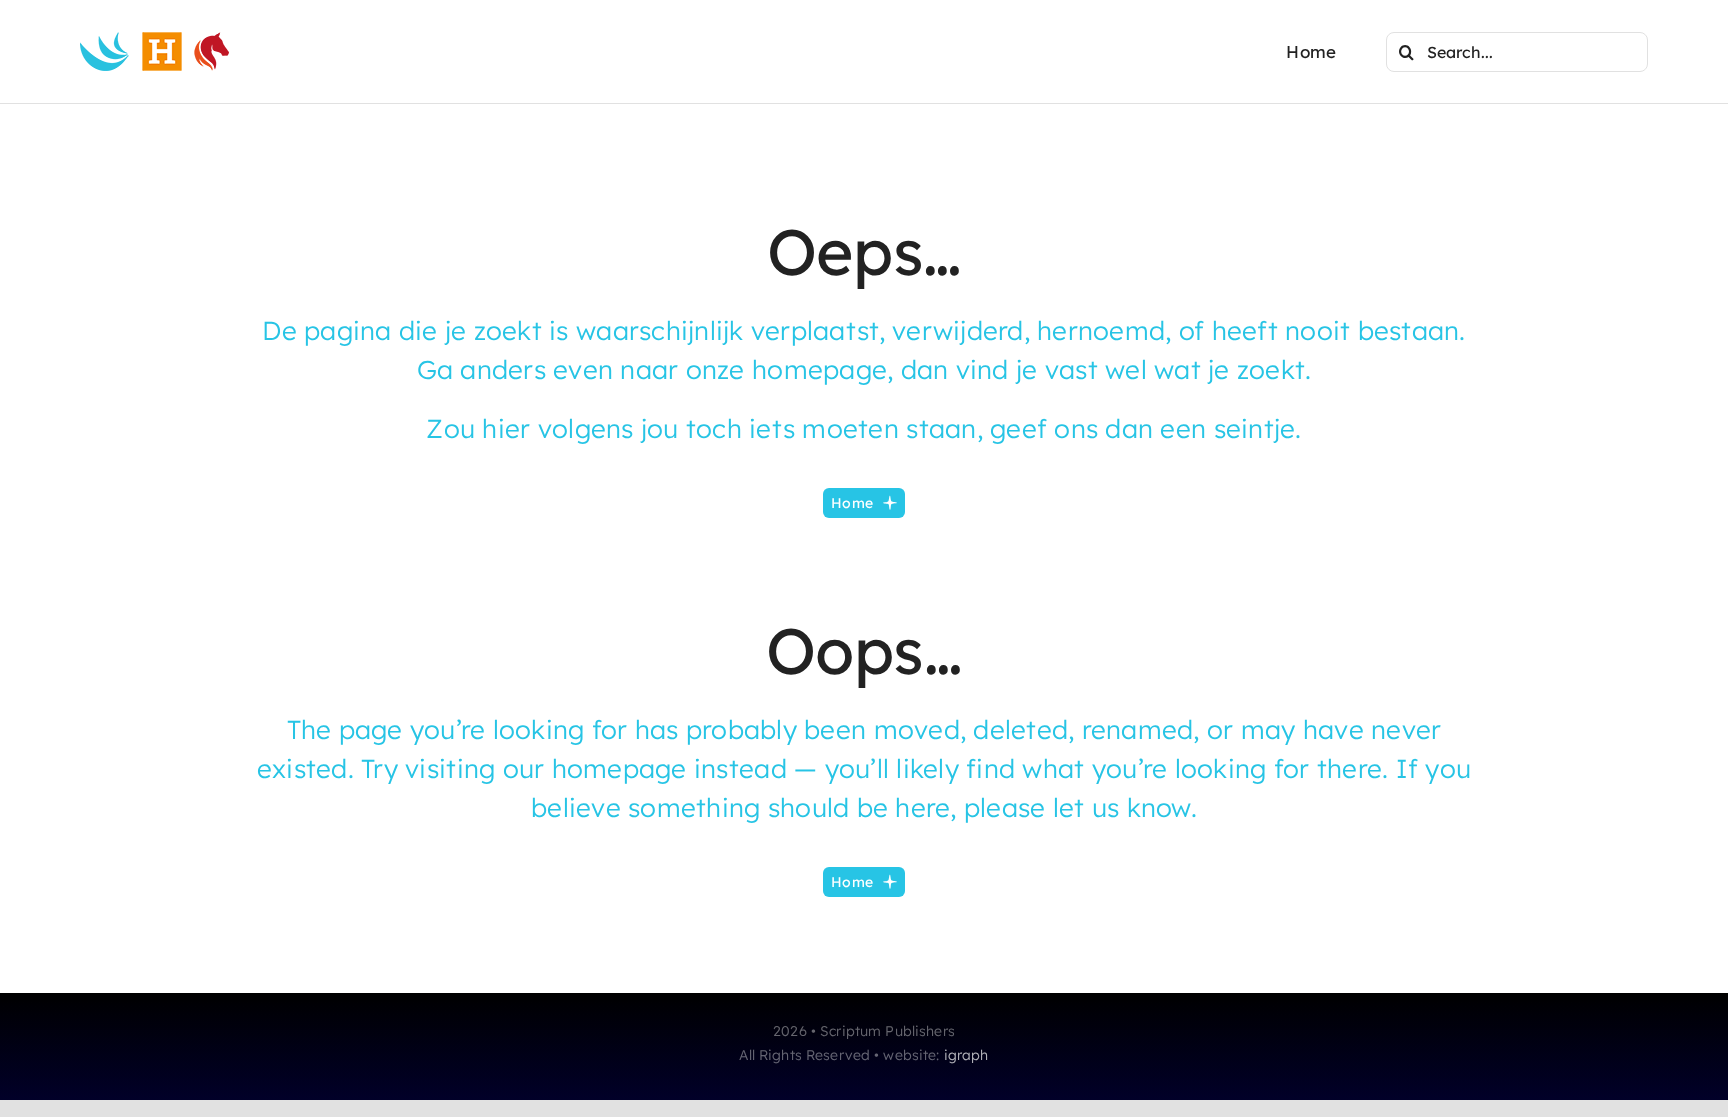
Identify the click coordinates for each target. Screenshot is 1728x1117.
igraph (966, 1055)
